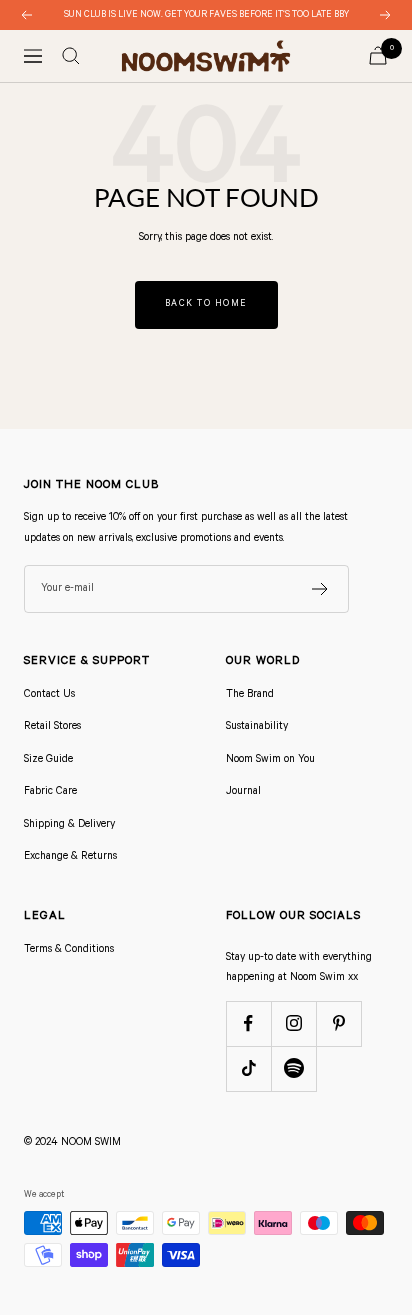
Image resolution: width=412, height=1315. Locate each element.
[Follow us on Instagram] (293, 1023)
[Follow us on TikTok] (248, 1068)
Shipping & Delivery (69, 825)
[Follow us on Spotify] (293, 1068)
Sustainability (257, 727)
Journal (243, 792)
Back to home (206, 304)
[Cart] (378, 55)
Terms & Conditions (69, 950)
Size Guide (48, 760)
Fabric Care (50, 792)
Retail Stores (52, 727)
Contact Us (49, 695)
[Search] (71, 56)
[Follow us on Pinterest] (338, 1023)
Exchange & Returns (70, 857)
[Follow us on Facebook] (248, 1023)
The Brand (250, 695)
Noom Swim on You (270, 760)
